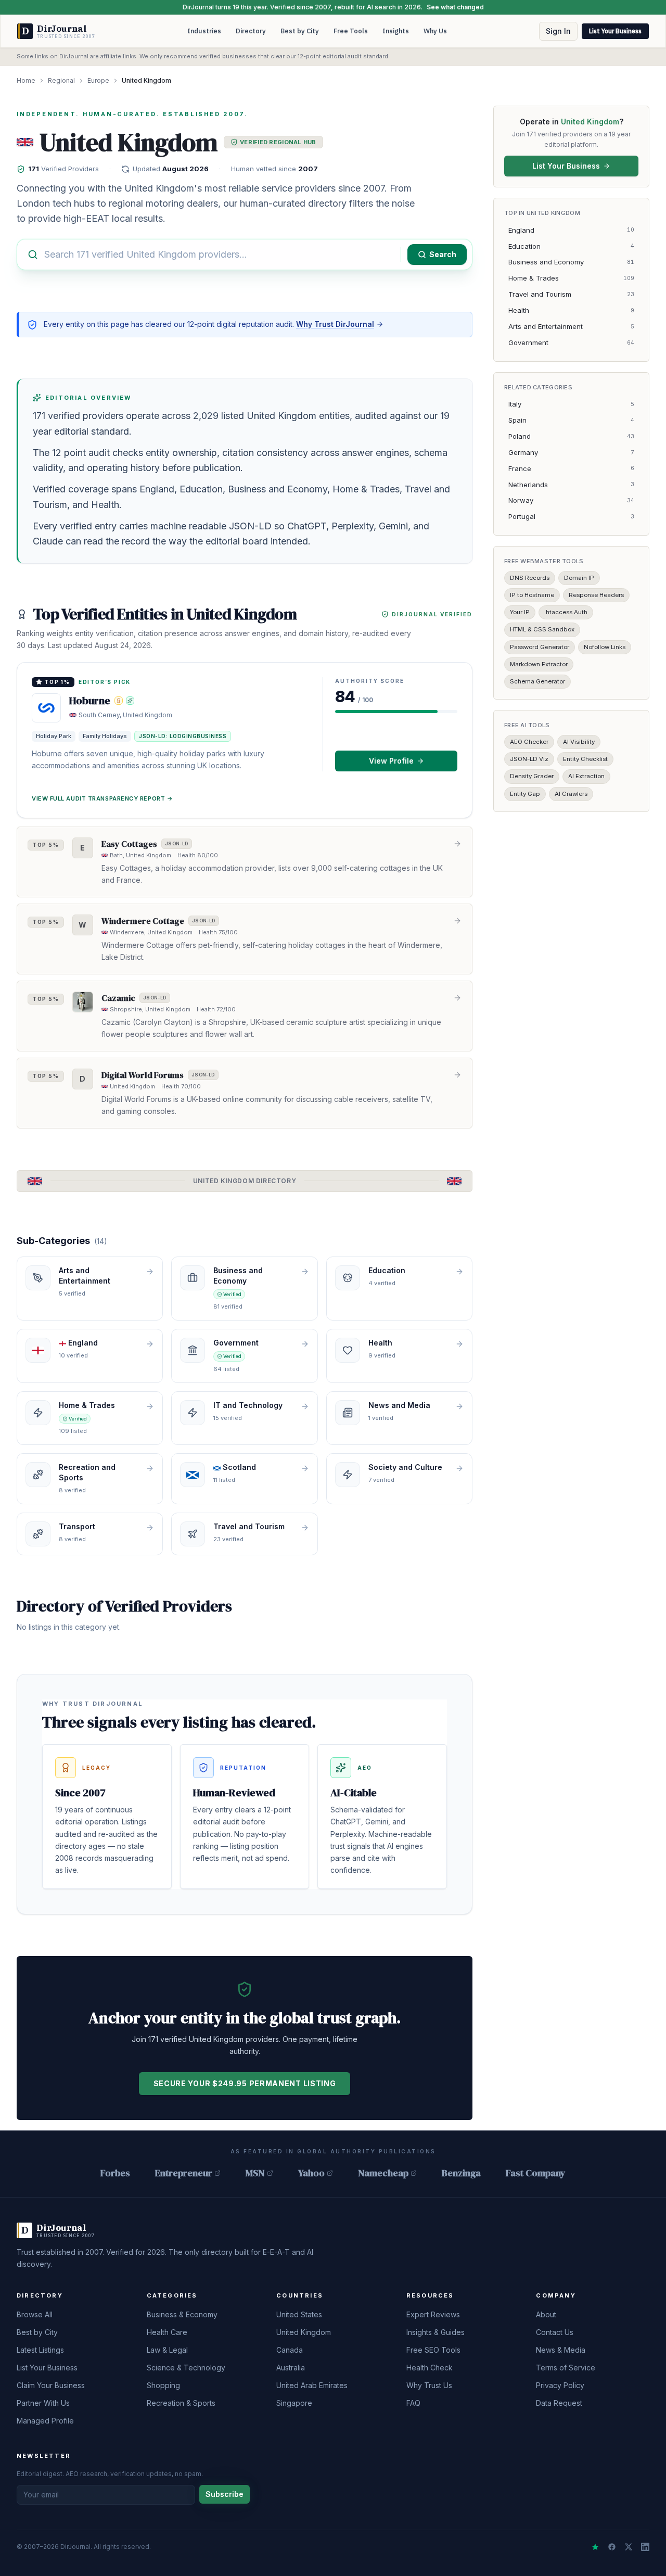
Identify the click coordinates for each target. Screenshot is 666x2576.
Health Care (167, 2332)
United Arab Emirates (312, 2385)
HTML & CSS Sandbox (542, 629)
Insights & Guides (436, 2332)
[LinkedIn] (645, 2547)
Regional (61, 80)
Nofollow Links (605, 646)
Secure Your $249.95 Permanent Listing (245, 2083)
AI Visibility (579, 742)
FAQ (413, 2403)
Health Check (430, 2368)
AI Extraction (586, 776)
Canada (290, 2350)
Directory (251, 31)
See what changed (455, 7)
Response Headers (596, 595)
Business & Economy (182, 2314)
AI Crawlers (571, 793)
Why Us (435, 31)
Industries (204, 31)
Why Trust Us (429, 2385)
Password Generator (540, 646)
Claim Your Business (51, 2385)
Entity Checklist (585, 759)
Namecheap (383, 2173)
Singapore (294, 2403)
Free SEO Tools (433, 2350)
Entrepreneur (184, 2173)
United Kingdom (304, 2332)
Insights (396, 31)
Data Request (559, 2403)
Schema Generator (537, 681)
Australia (291, 2368)
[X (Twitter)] (629, 2547)
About (546, 2314)
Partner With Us (43, 2403)
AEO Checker (529, 742)
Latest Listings (40, 2350)
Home (26, 80)
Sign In (558, 31)
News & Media (561, 2350)
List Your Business (615, 31)
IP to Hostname (532, 595)
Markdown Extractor (539, 664)
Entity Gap (525, 793)
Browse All (35, 2314)
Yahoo (311, 2173)
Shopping (163, 2385)
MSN (255, 2173)
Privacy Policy (560, 2385)
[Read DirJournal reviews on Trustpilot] (595, 2547)
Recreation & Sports (181, 2403)
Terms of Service (566, 2368)
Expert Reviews (433, 2314)
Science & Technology (186, 2368)
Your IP (520, 612)
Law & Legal (167, 2350)
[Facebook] (612, 2547)
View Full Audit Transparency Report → (102, 798)
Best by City (300, 31)
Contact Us (555, 2332)
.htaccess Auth (566, 612)
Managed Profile (45, 2421)
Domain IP (579, 577)
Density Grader (532, 776)
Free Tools (351, 31)
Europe (98, 80)
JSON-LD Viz (529, 759)
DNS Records (530, 577)
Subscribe (225, 2494)
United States (299, 2314)
